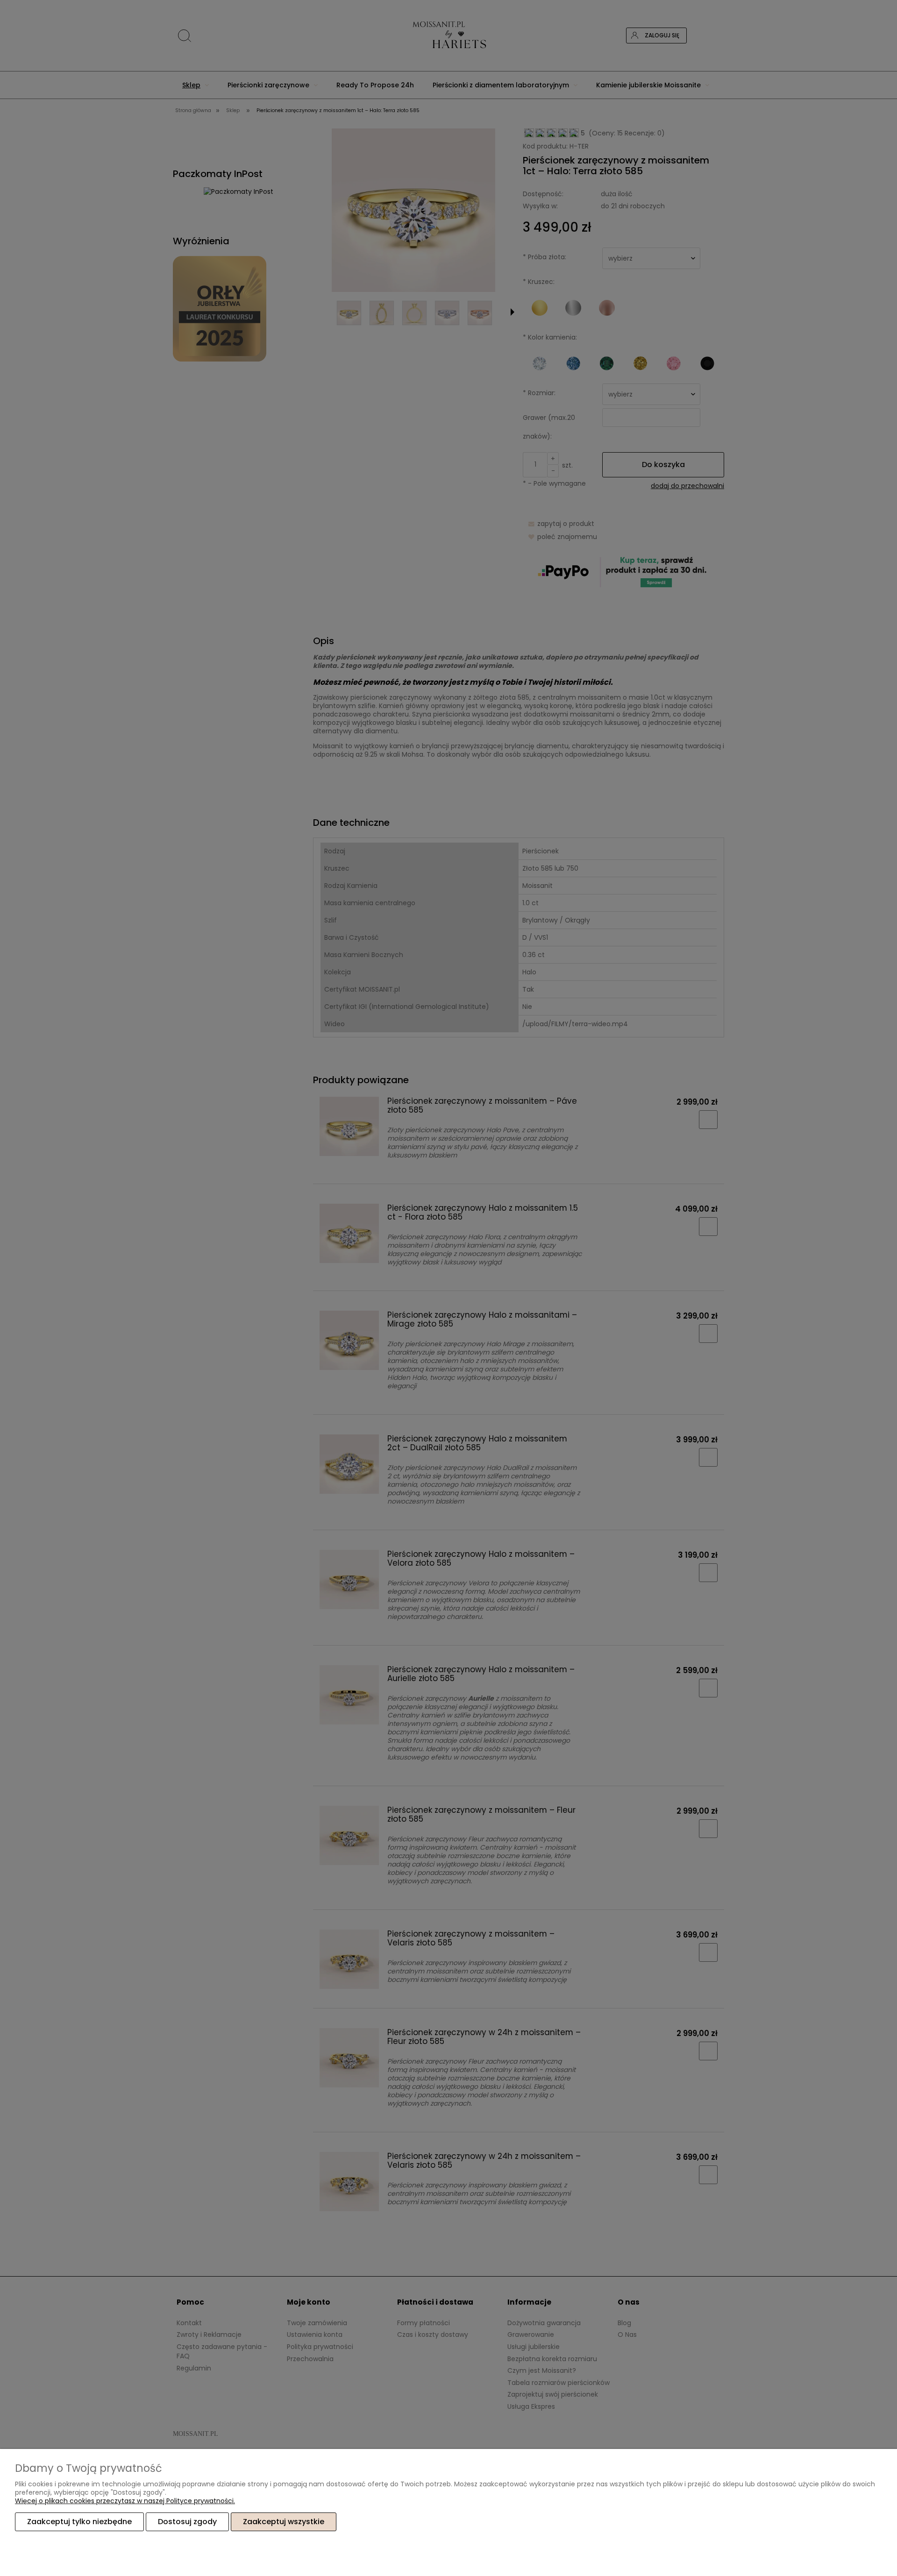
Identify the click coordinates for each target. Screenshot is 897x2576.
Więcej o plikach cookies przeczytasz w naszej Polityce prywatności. (125, 2501)
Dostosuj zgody (187, 2522)
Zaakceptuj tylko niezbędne (79, 2522)
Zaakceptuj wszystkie (284, 2522)
